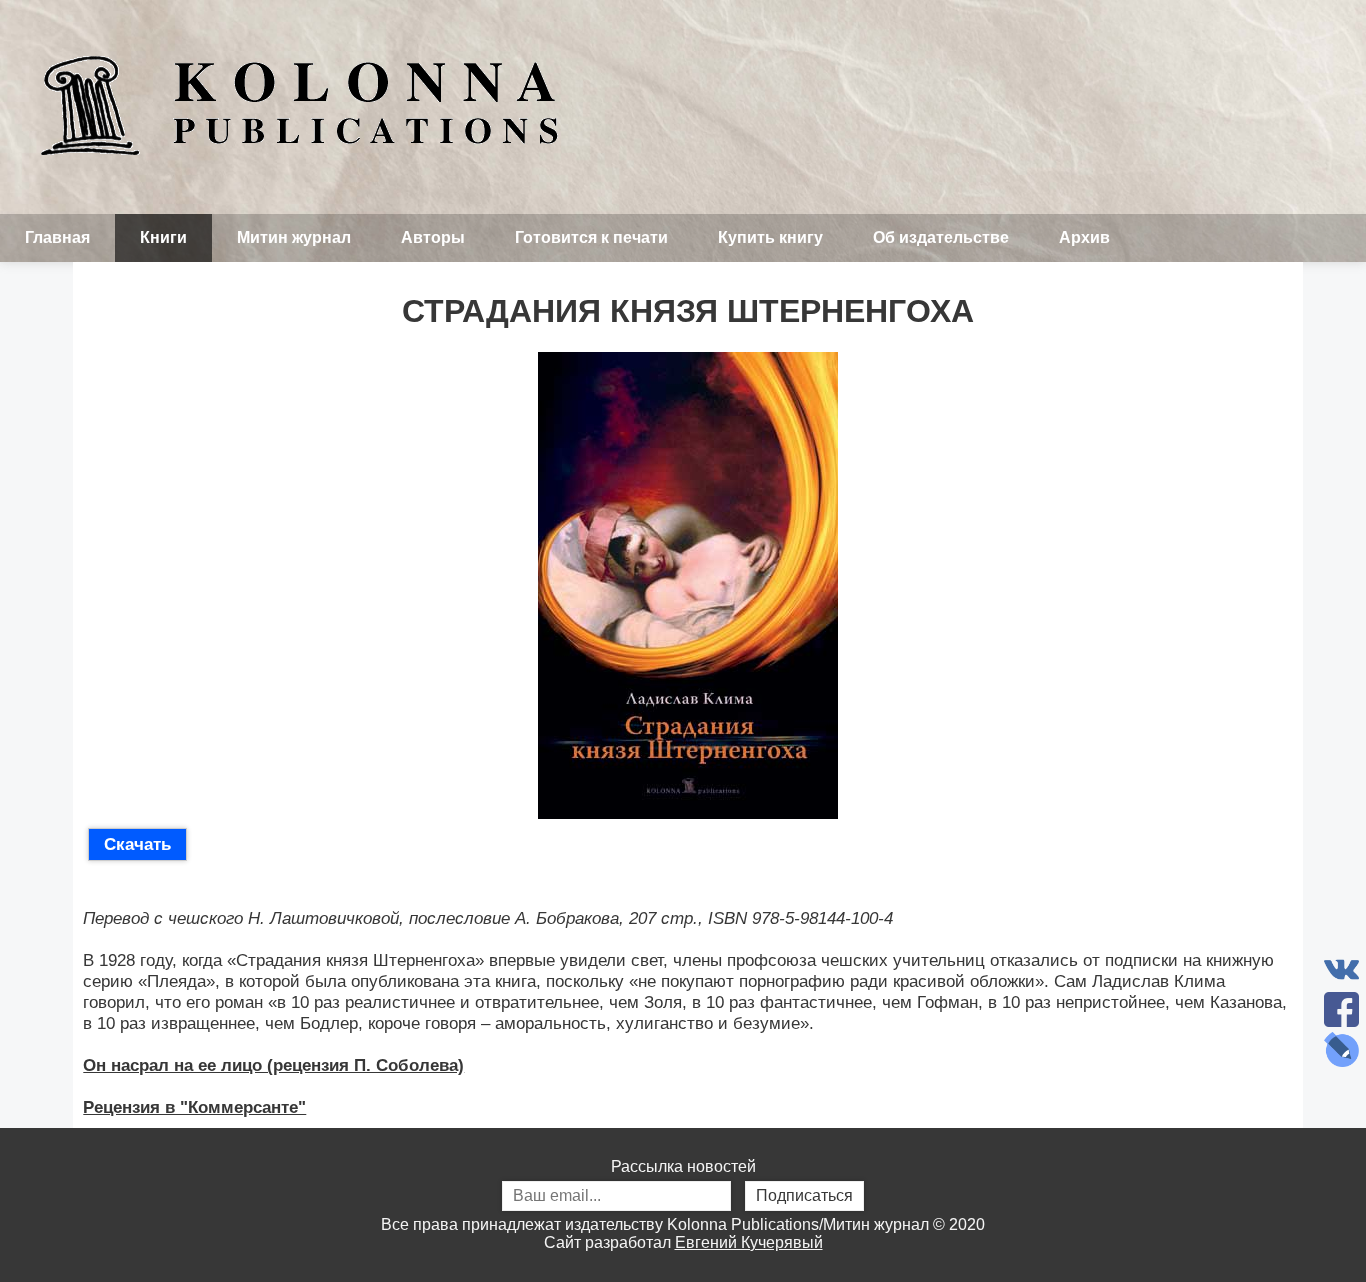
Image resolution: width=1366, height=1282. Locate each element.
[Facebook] (1341, 1009)
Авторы (433, 237)
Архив (1084, 237)
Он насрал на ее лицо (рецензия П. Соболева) (273, 1065)
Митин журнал (294, 237)
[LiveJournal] (1341, 1049)
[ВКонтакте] (1341, 969)
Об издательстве (941, 237)
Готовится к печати (591, 237)
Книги (163, 237)
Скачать (137, 844)
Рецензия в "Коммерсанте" (194, 1107)
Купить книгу (770, 237)
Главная (57, 237)
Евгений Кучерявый (749, 1242)
